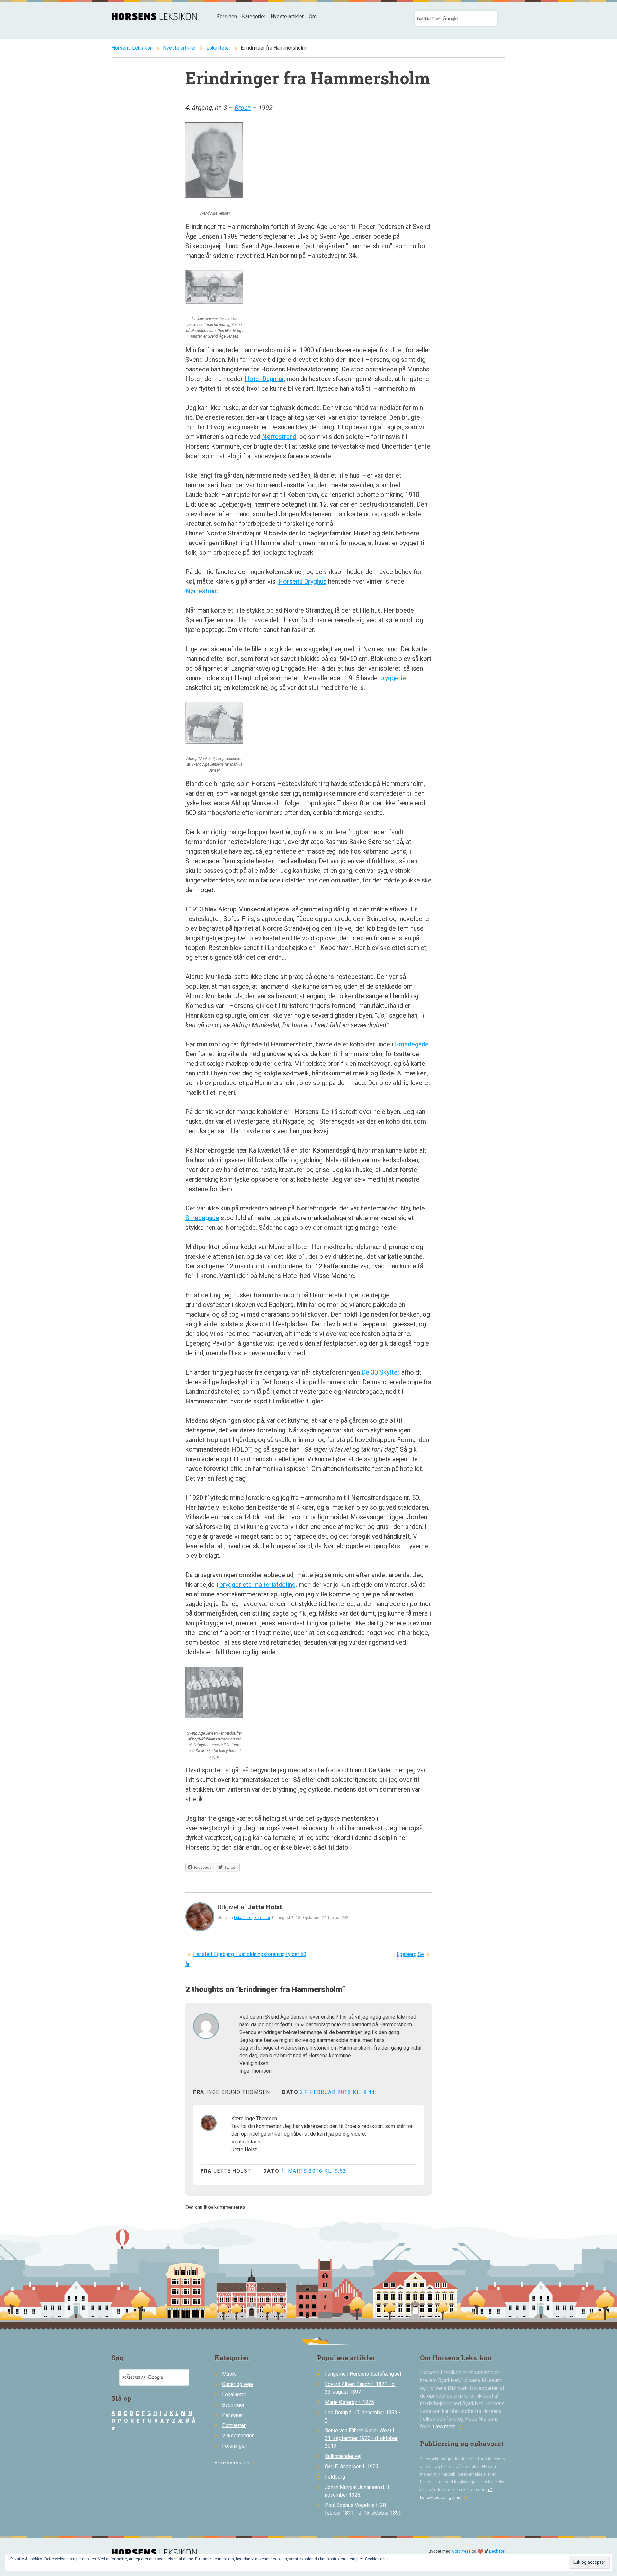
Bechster (497, 2551)
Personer (262, 1918)
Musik (229, 2374)
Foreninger (234, 2446)
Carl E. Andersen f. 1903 (352, 2466)
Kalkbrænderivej (343, 2456)
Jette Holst (265, 1907)
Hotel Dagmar (264, 379)
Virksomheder (238, 2436)
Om (313, 17)
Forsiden (227, 17)
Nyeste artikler (287, 17)
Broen (243, 108)
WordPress (461, 2551)
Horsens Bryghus (302, 581)
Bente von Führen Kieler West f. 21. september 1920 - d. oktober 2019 (361, 2438)
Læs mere (449, 2427)
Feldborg (335, 2477)
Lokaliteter (218, 48)
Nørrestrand (279, 437)
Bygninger (233, 2405)
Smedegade (412, 1044)
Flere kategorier (236, 2463)
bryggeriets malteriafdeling (258, 1585)
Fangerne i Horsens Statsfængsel (363, 2374)
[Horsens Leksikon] (154, 18)
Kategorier (254, 17)
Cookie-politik (377, 2559)
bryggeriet (394, 678)
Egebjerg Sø (410, 1954)
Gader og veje (237, 2384)
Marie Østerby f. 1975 (349, 2402)
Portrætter (234, 2425)
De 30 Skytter (381, 1372)
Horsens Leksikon (132, 48)
